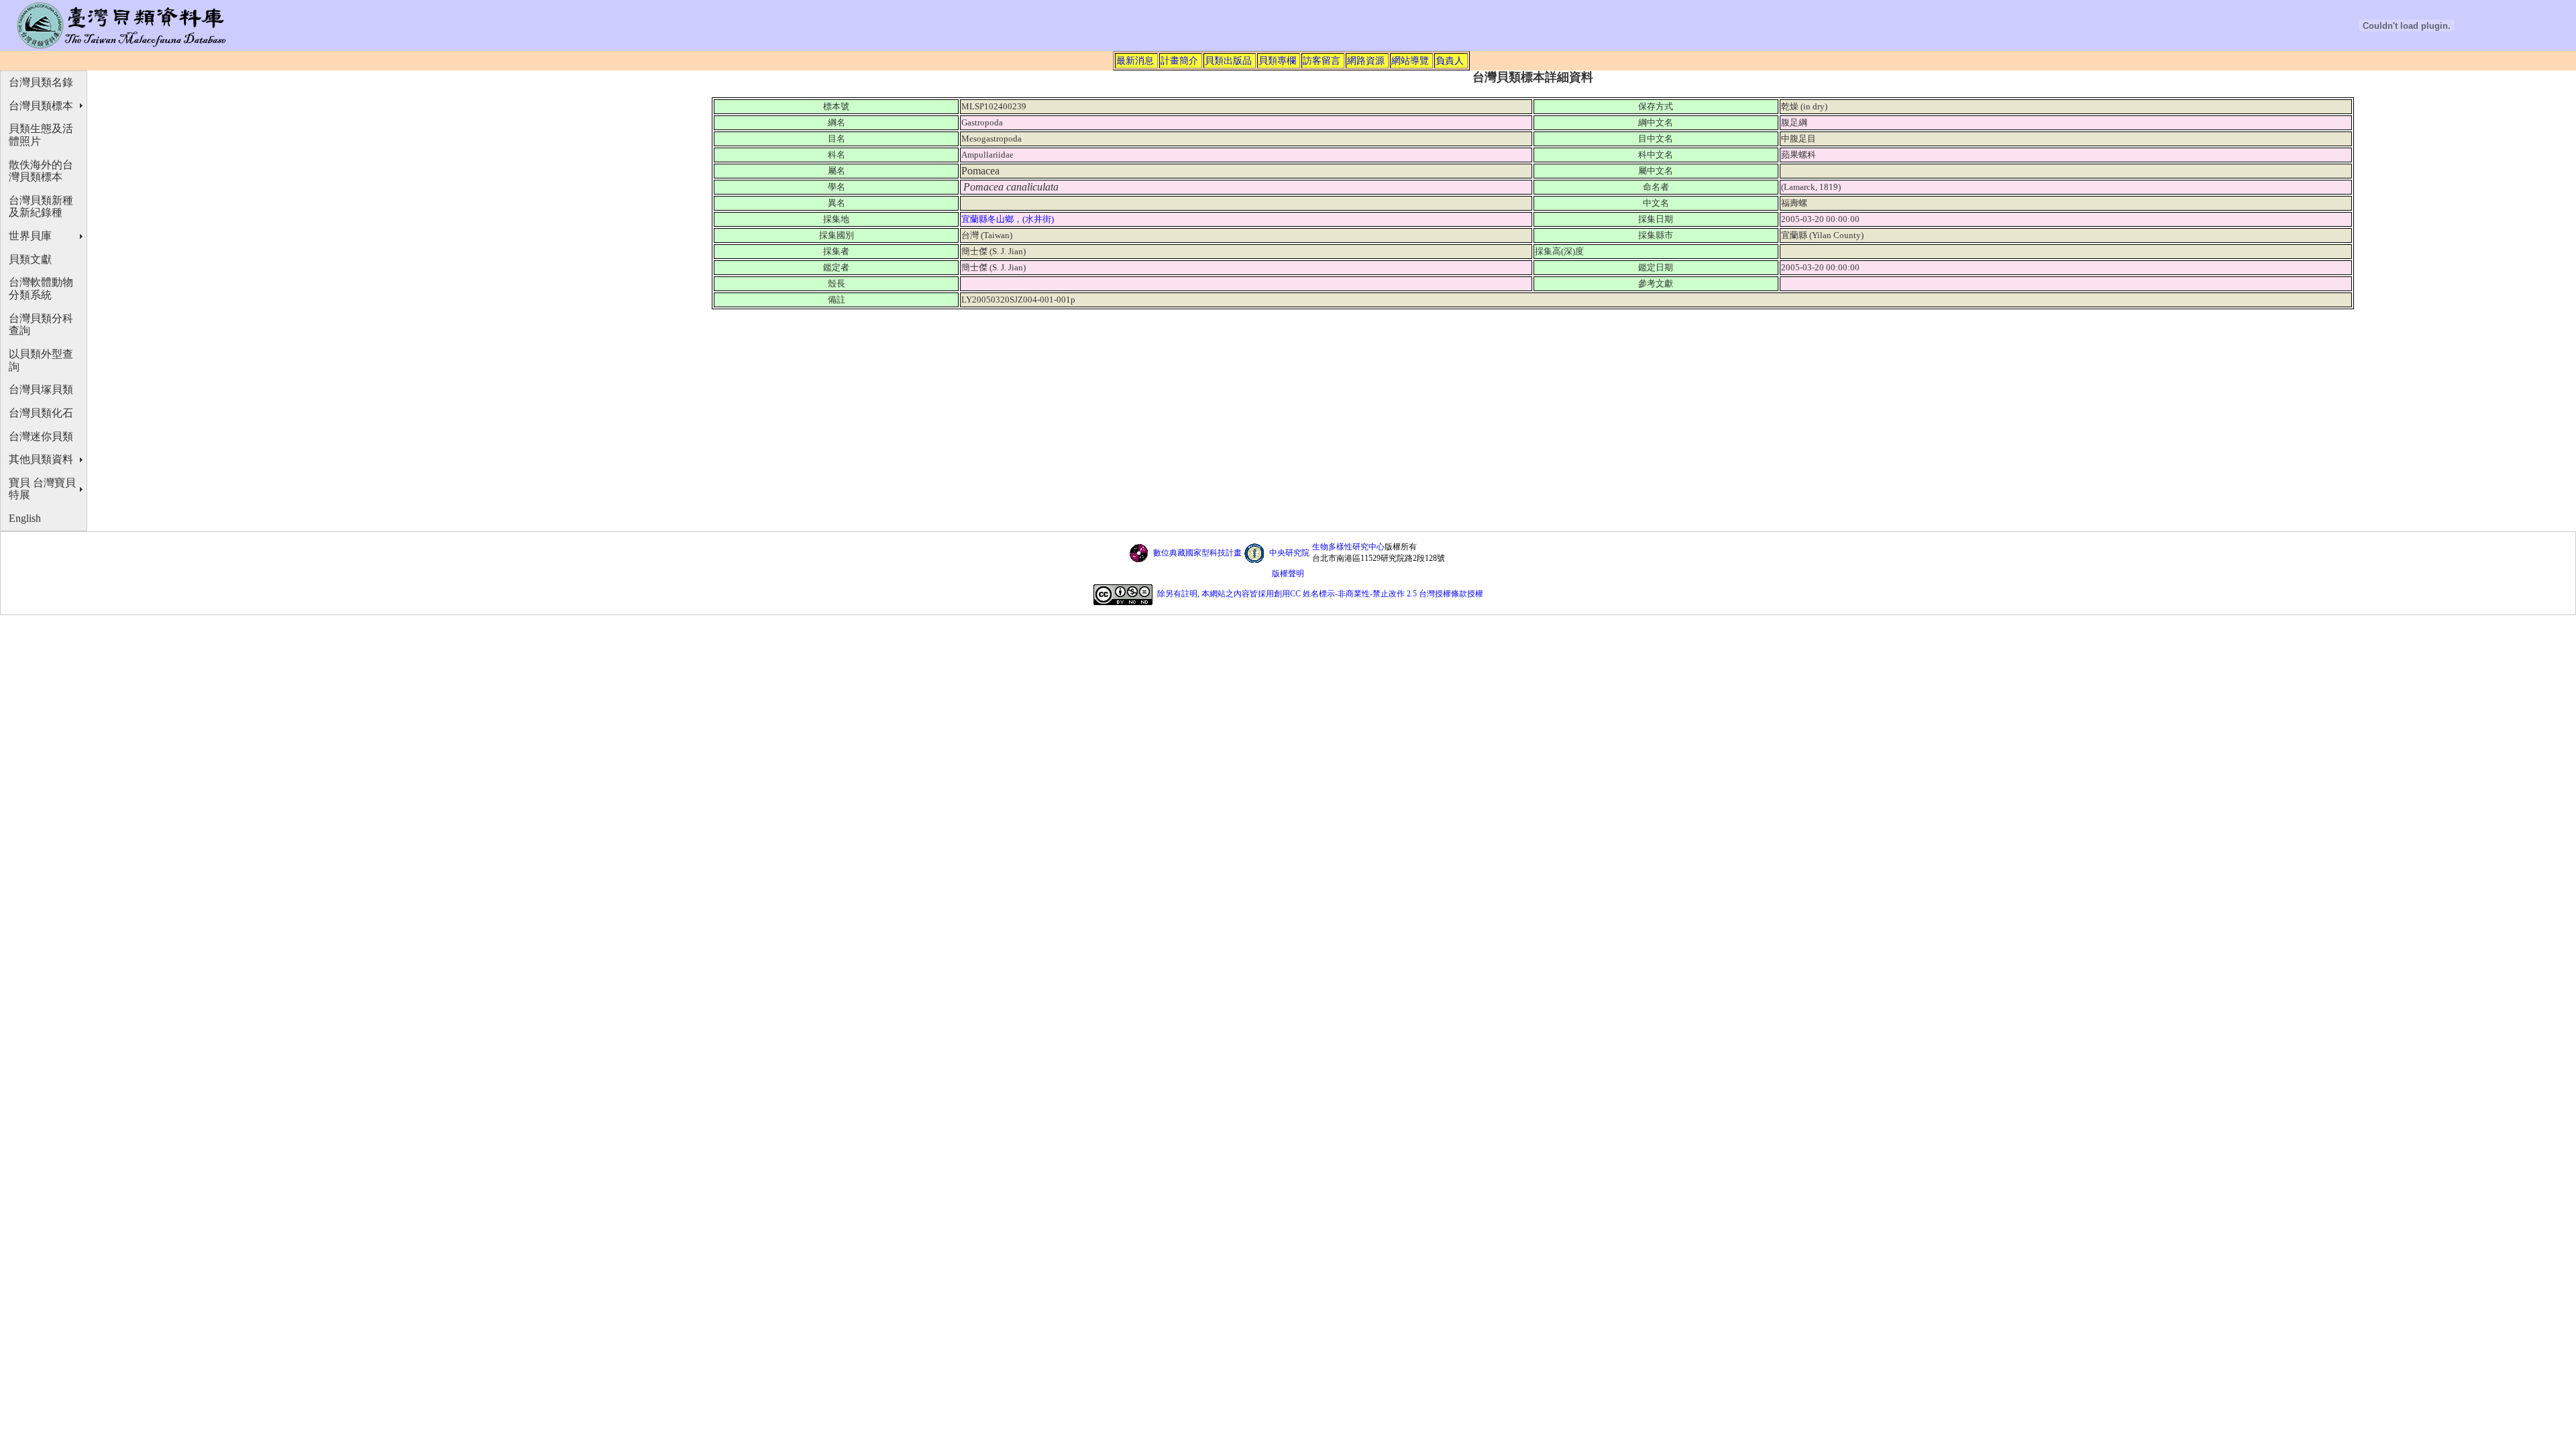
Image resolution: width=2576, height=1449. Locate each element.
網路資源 (1366, 60)
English (25, 518)
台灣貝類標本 (41, 106)
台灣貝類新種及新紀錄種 (41, 207)
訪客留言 (1322, 60)
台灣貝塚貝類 (41, 389)
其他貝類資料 (41, 459)
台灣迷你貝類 (41, 436)
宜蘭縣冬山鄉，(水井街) (1009, 219)
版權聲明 (1288, 574)
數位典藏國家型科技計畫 (1197, 553)
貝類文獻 (30, 259)
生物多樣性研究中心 (1348, 547)
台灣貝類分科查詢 (41, 325)
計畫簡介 (1179, 60)
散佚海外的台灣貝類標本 (41, 171)
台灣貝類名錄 (41, 82)
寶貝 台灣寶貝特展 (42, 489)
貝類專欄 (1277, 60)
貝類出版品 (1228, 60)
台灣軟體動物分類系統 (41, 288)
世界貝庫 (30, 236)
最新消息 (1135, 60)
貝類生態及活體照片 (41, 135)
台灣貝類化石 (41, 413)
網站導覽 (1410, 60)
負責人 (1450, 60)
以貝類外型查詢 (41, 360)
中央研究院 (1289, 553)
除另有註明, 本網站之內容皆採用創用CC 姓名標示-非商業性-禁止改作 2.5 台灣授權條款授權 (1320, 594)
